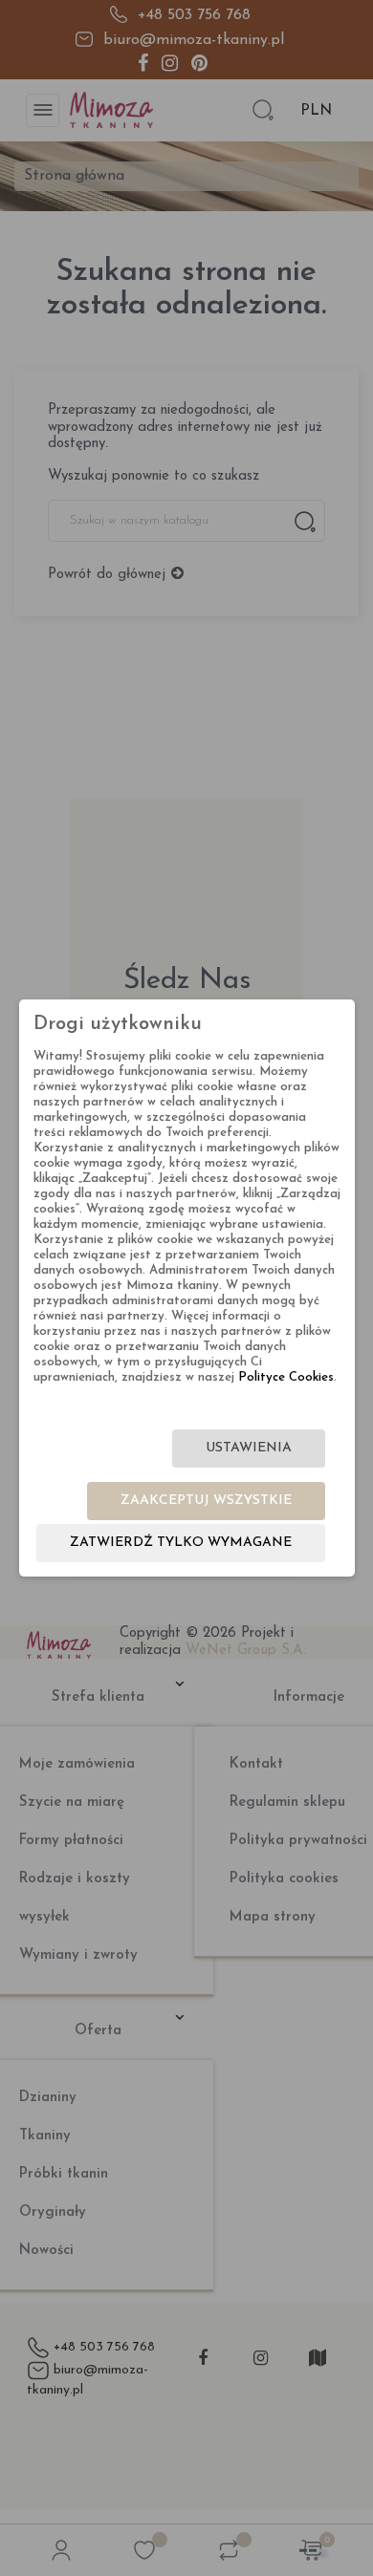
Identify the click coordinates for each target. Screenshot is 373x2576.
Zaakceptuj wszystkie (206, 1501)
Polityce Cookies (286, 1377)
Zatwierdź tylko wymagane (181, 1543)
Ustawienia (249, 1448)
